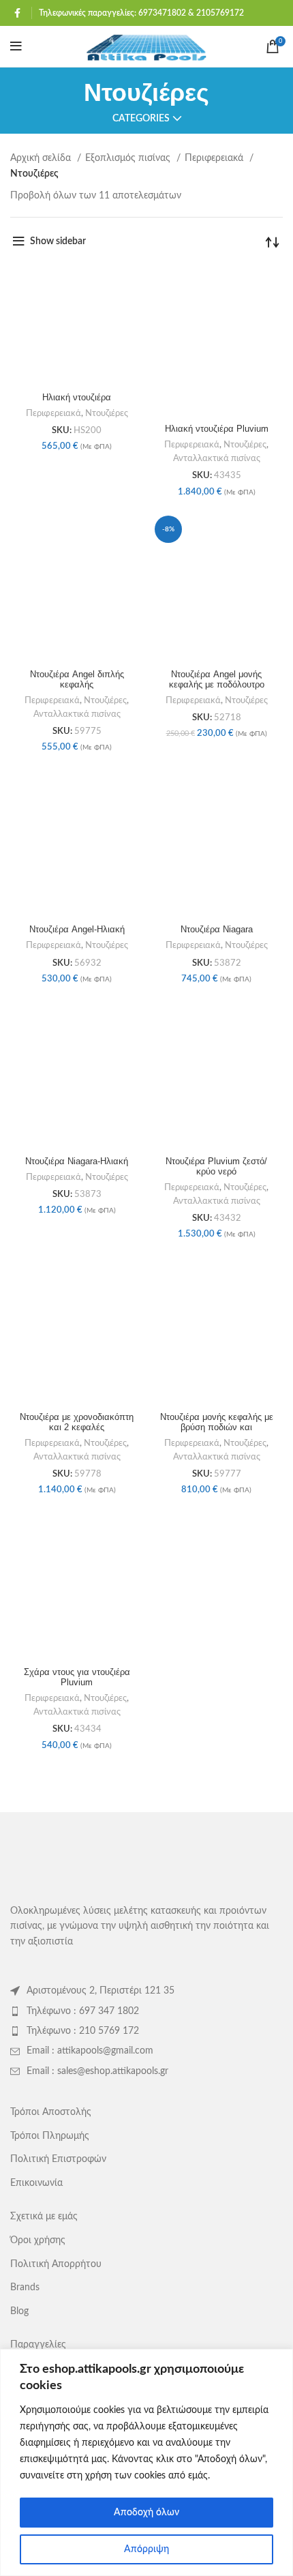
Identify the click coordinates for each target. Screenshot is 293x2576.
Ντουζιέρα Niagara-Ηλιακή (77, 1161)
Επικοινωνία (36, 2183)
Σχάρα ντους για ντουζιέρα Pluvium (77, 1677)
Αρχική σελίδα (42, 158)
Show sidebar (58, 241)
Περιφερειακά (215, 158)
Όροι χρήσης (38, 2240)
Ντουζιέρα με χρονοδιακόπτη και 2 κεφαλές (77, 1422)
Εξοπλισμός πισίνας (129, 158)
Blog (19, 2311)
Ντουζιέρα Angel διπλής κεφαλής (77, 680)
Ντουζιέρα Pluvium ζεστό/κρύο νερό (216, 1167)
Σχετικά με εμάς (44, 2217)
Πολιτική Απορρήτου (56, 2264)
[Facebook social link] (17, 13)
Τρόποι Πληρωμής (50, 2136)
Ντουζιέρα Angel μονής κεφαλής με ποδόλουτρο (217, 680)
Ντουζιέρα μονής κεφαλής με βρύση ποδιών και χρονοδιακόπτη (217, 1427)
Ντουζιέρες (107, 413)
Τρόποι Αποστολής (51, 2112)
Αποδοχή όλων (146, 2513)
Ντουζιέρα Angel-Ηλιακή (77, 930)
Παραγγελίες (38, 2345)
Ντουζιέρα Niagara (217, 930)
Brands (25, 2288)
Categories (141, 119)
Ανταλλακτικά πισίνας (217, 458)
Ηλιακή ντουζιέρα (77, 398)
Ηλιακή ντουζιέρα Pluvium (217, 429)
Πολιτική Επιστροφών (58, 2159)
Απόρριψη (146, 2549)
